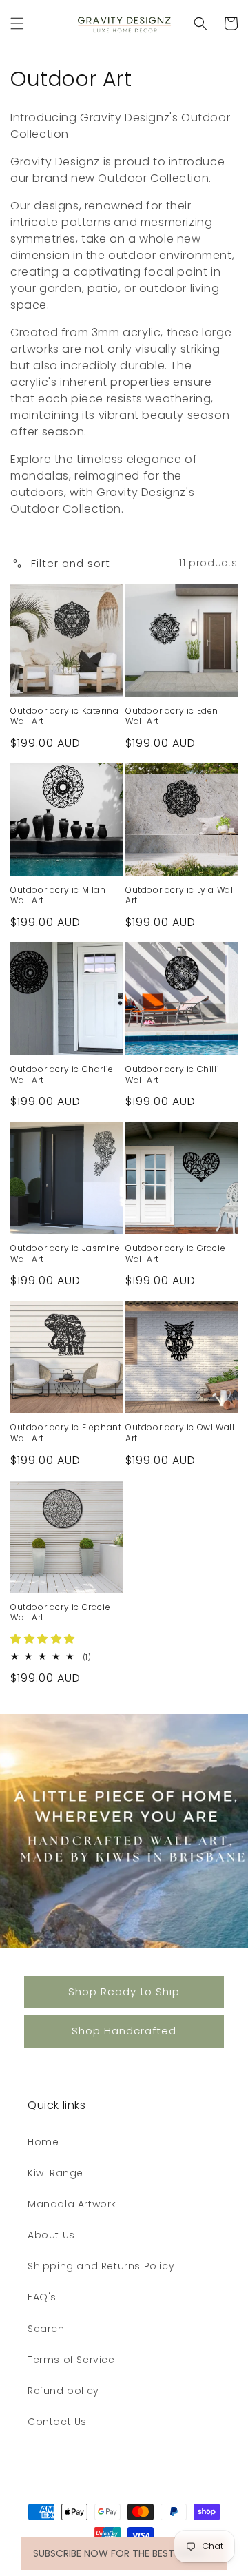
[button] (17, 23)
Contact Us (57, 2422)
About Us (51, 2235)
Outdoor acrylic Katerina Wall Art (64, 716)
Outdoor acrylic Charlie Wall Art (62, 1074)
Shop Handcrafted (124, 2031)
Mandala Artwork (72, 2204)
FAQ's (42, 2297)
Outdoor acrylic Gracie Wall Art (175, 1254)
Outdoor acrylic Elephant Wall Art (66, 1433)
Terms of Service (71, 2360)
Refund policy (63, 2391)
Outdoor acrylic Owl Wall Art (180, 1433)
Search (46, 2329)
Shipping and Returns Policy (101, 2266)
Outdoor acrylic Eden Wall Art (172, 716)
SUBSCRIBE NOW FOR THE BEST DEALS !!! (124, 2553)
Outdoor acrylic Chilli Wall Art (172, 1074)
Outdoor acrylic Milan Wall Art (58, 895)
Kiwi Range (55, 2173)
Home (43, 2142)
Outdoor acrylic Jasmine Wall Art (65, 1254)
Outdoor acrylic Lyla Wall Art (180, 895)
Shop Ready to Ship (124, 1991)
